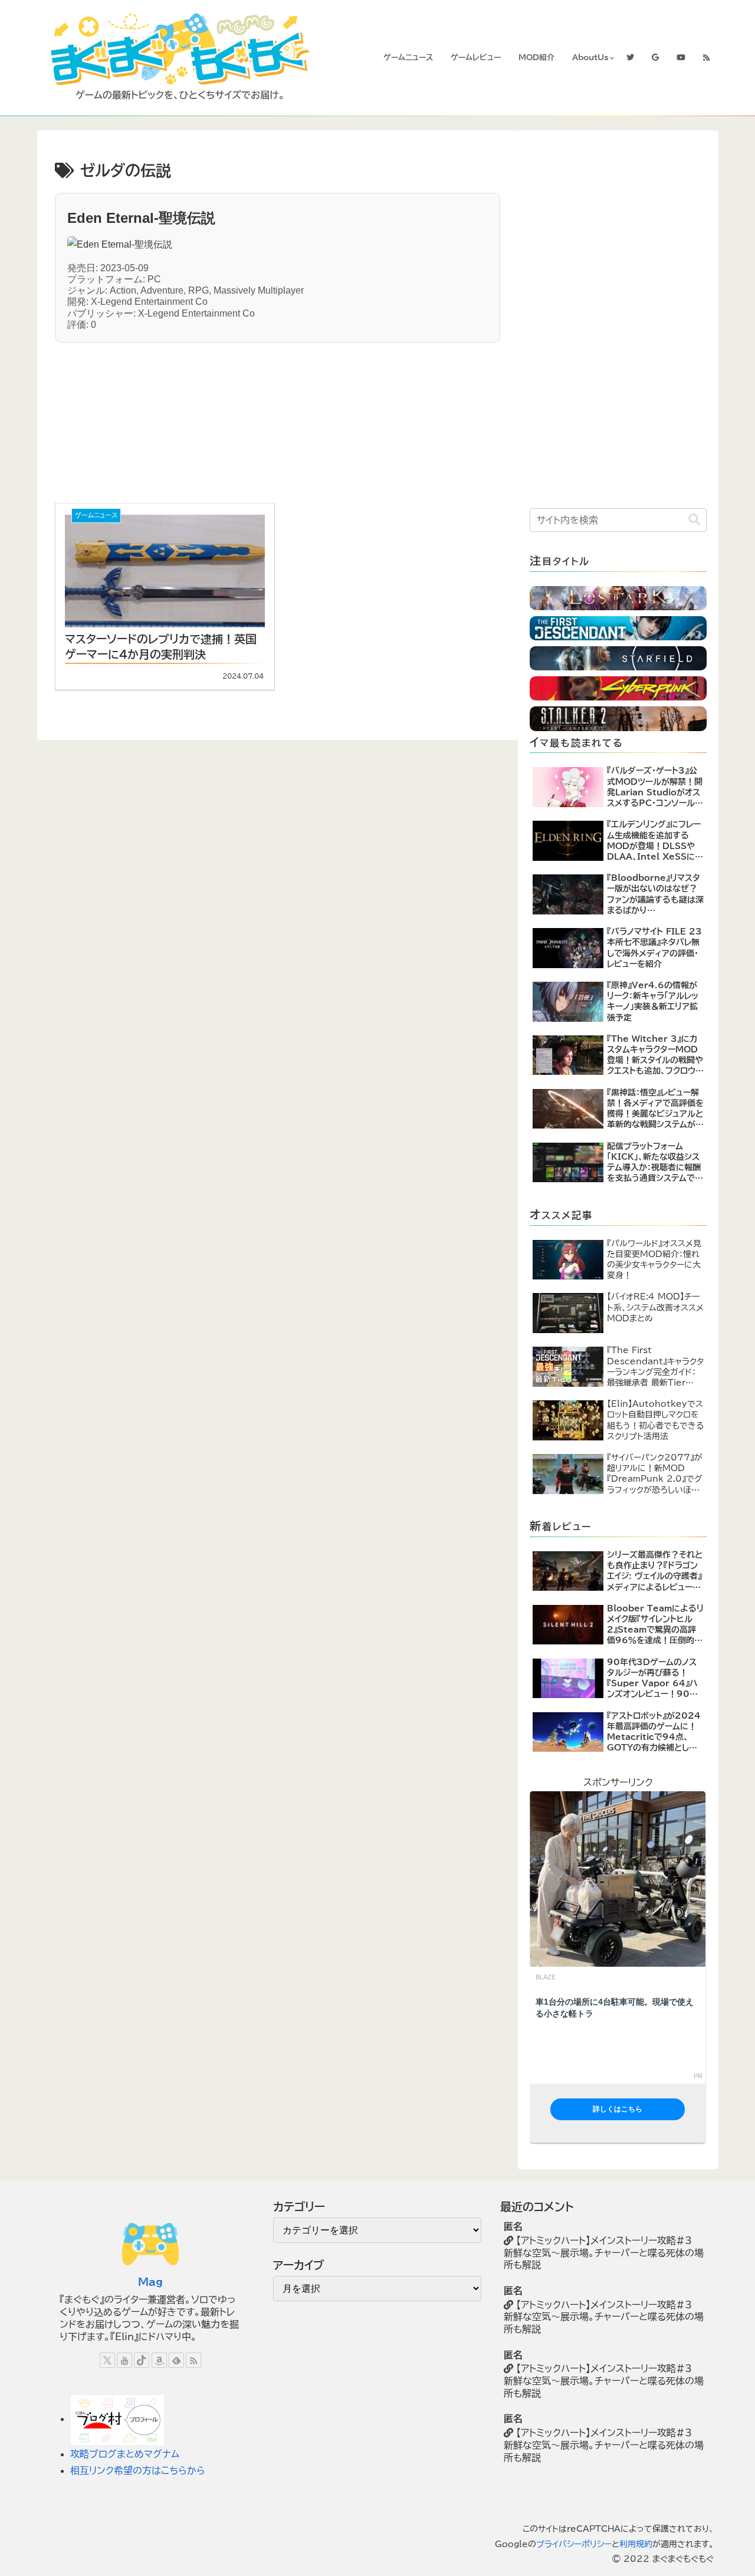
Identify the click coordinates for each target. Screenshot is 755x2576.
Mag (150, 2282)
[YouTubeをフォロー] (124, 2360)
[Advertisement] (173, 416)
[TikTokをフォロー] (142, 2360)
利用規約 (636, 2544)
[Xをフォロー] (107, 2360)
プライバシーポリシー (574, 2544)
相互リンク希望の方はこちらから (138, 2470)
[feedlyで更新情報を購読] (176, 2360)
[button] (694, 520)
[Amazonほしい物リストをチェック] (159, 2360)
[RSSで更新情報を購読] (193, 2360)
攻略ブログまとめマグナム (125, 2454)
